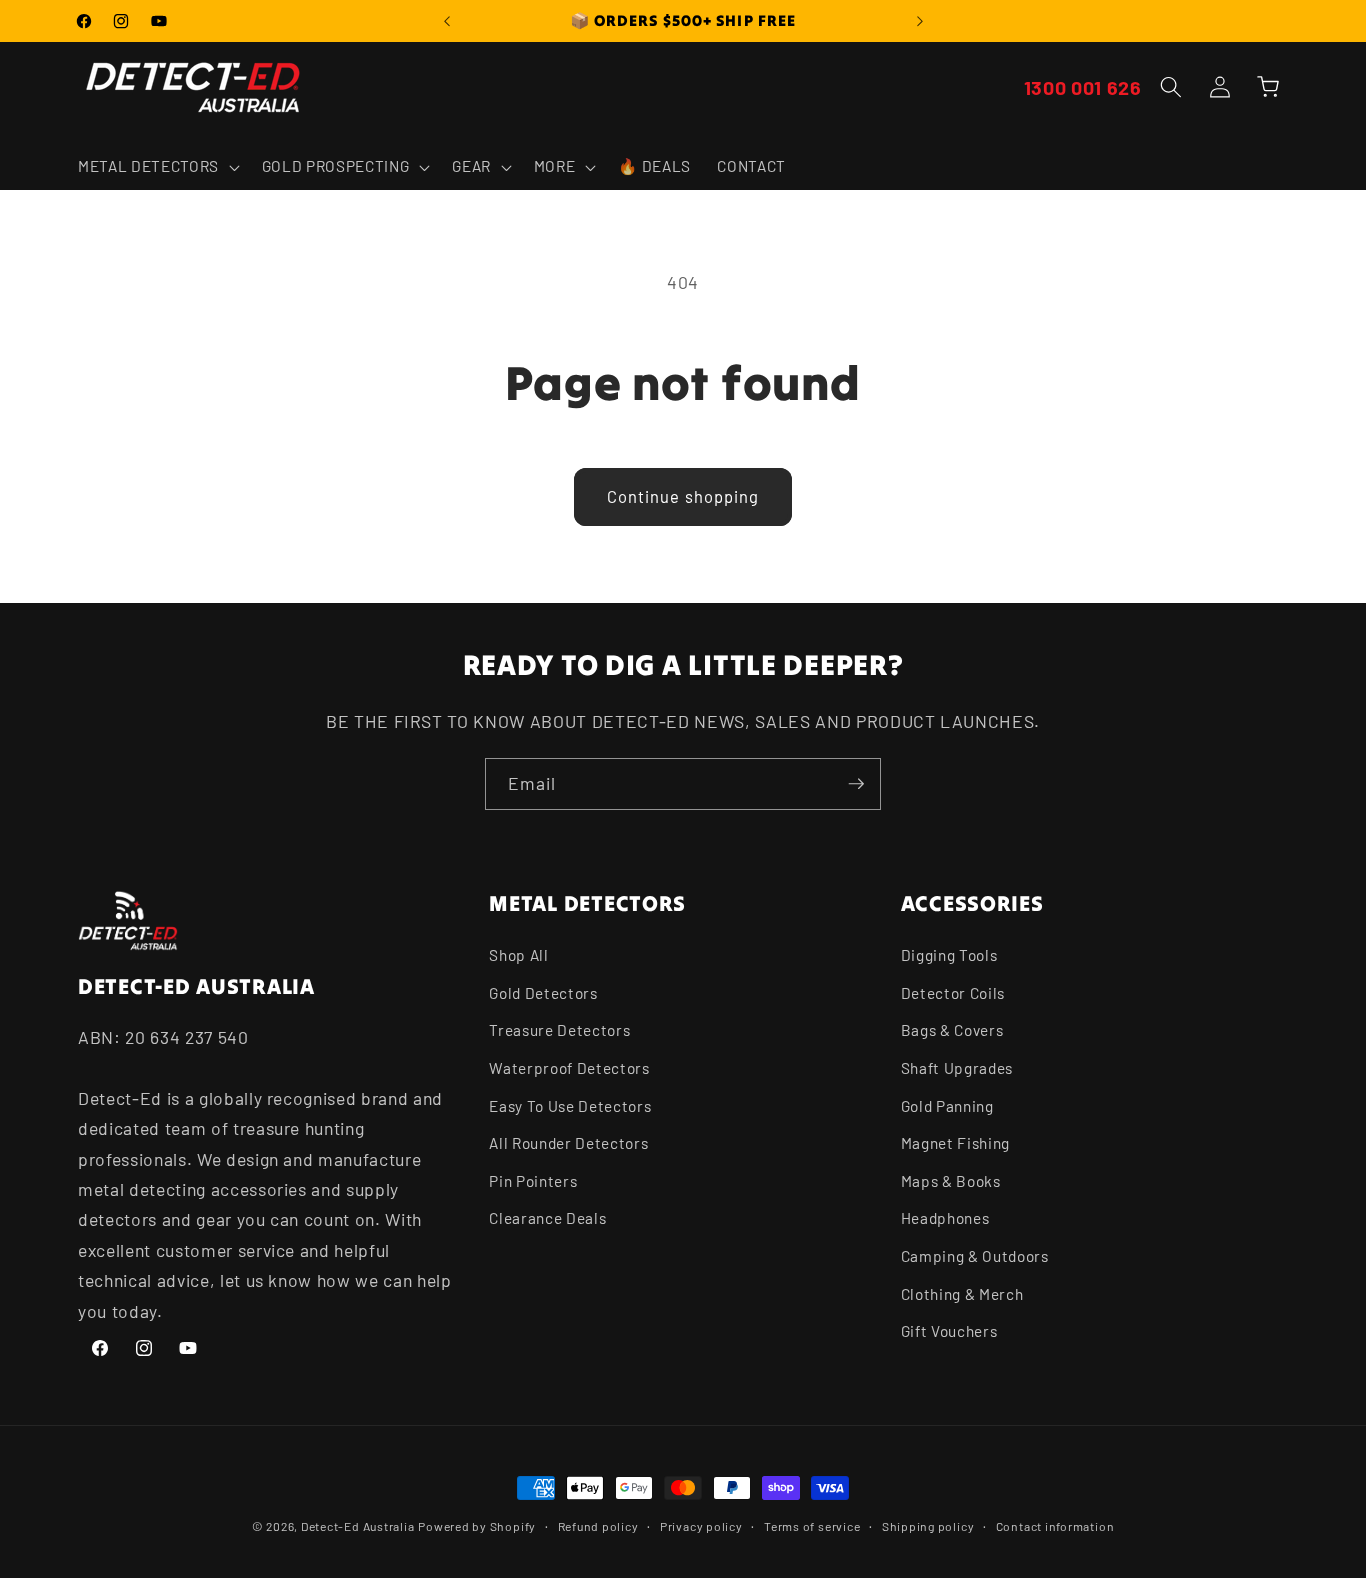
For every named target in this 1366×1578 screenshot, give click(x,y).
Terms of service (812, 1526)
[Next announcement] (920, 21)
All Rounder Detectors (568, 1143)
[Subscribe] (856, 784)
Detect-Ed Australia (358, 1526)
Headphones (945, 1219)
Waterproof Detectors (569, 1068)
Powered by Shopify (477, 1526)
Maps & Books (951, 1181)
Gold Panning (947, 1106)
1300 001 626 (1083, 87)
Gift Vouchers (949, 1331)
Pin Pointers (533, 1181)
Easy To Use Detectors (570, 1106)
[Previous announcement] (447, 21)
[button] (157, 167)
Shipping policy (928, 1526)
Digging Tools (949, 955)
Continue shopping (683, 496)
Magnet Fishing (955, 1143)
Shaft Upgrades (957, 1068)
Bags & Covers (952, 1031)
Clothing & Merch (962, 1294)
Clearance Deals (547, 1219)
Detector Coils (953, 993)
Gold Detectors (543, 993)
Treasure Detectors (559, 1031)
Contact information (1055, 1526)
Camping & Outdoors (975, 1256)
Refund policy (598, 1526)
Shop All (518, 955)
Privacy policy (701, 1526)
